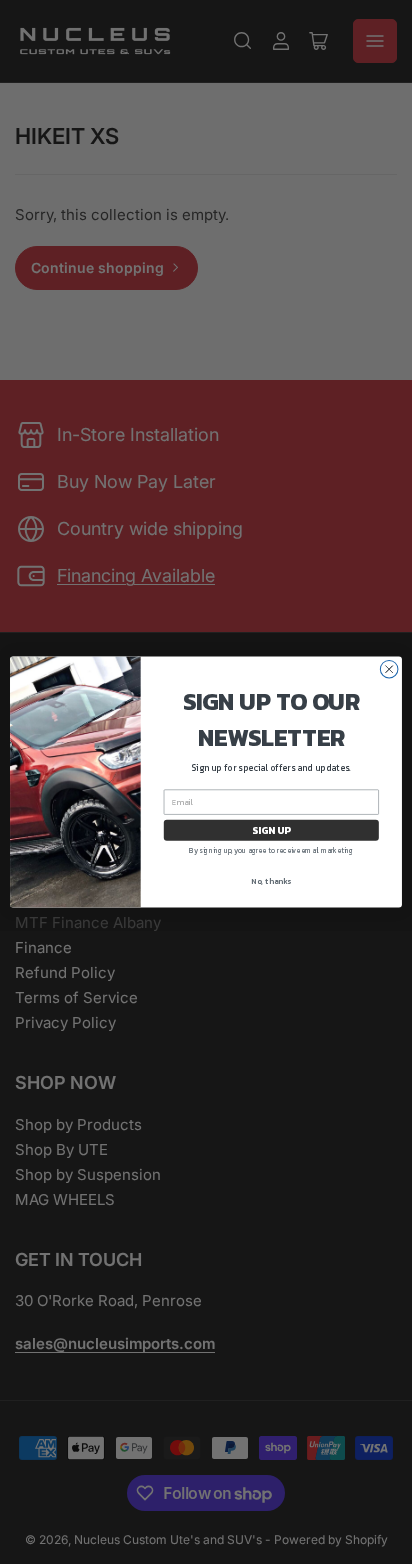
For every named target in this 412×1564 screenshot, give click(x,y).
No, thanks (271, 881)
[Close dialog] (389, 669)
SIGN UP (271, 830)
